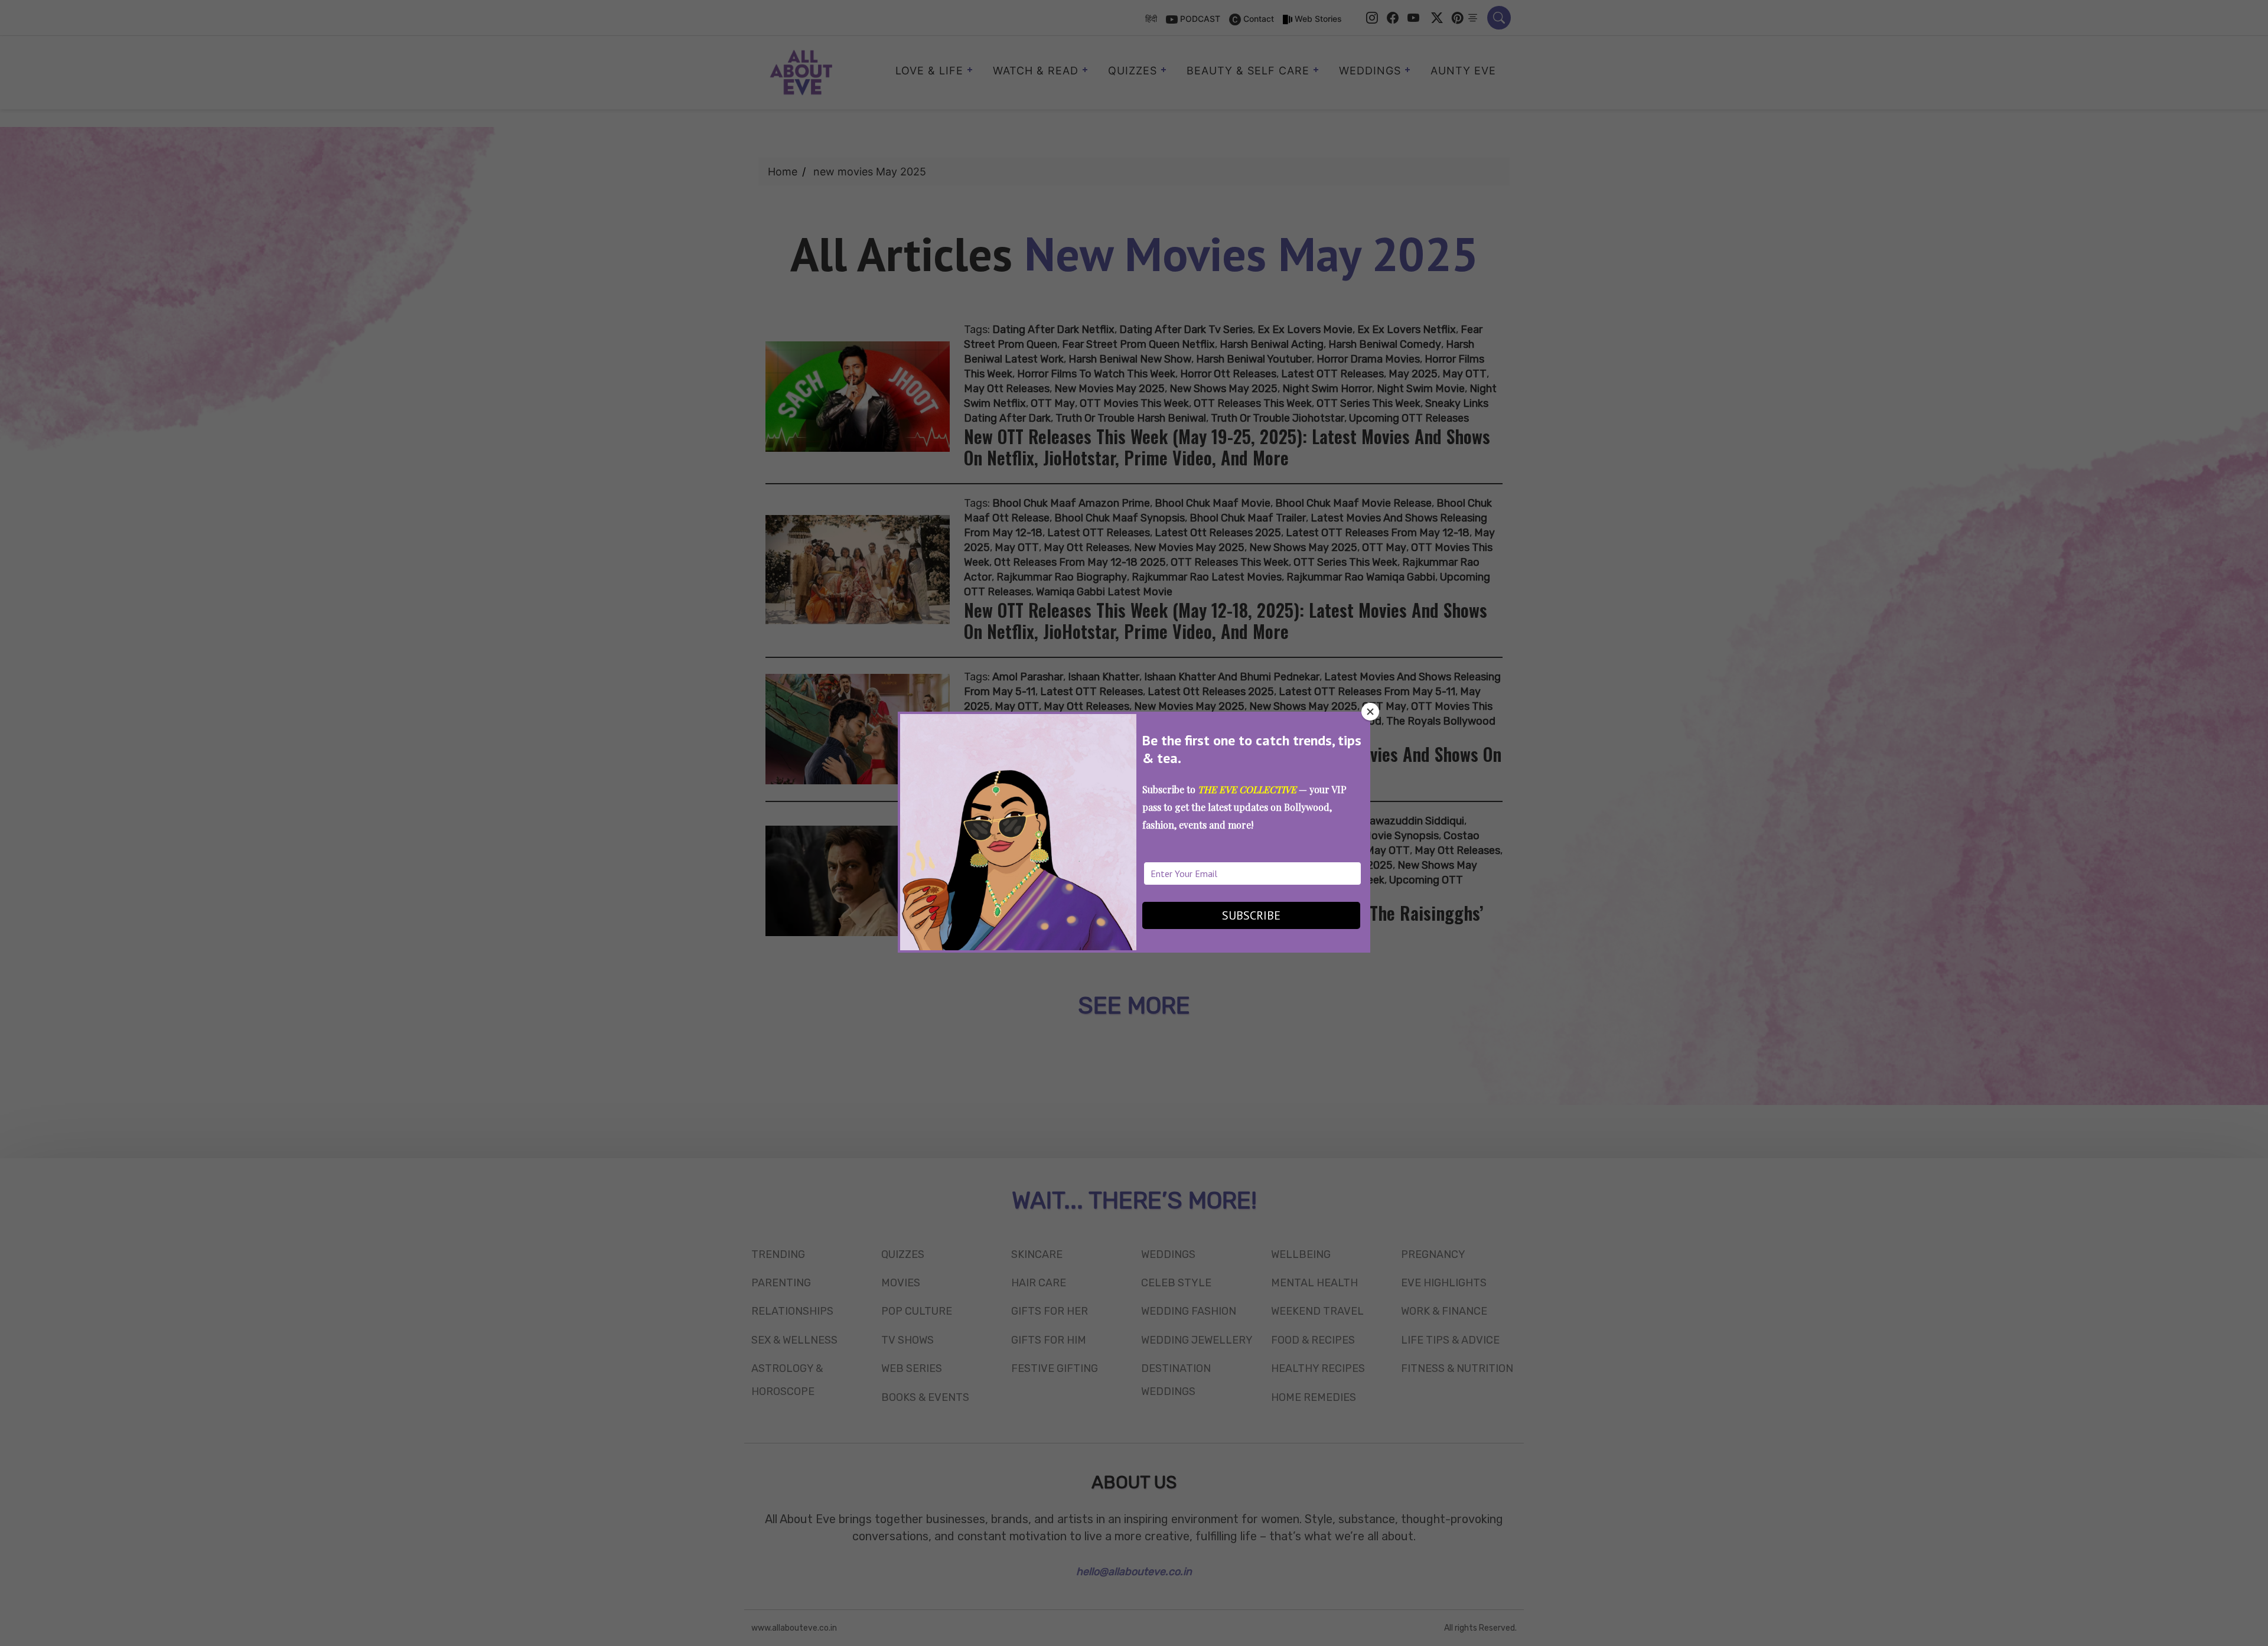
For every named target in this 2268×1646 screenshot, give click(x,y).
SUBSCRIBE (1251, 915)
